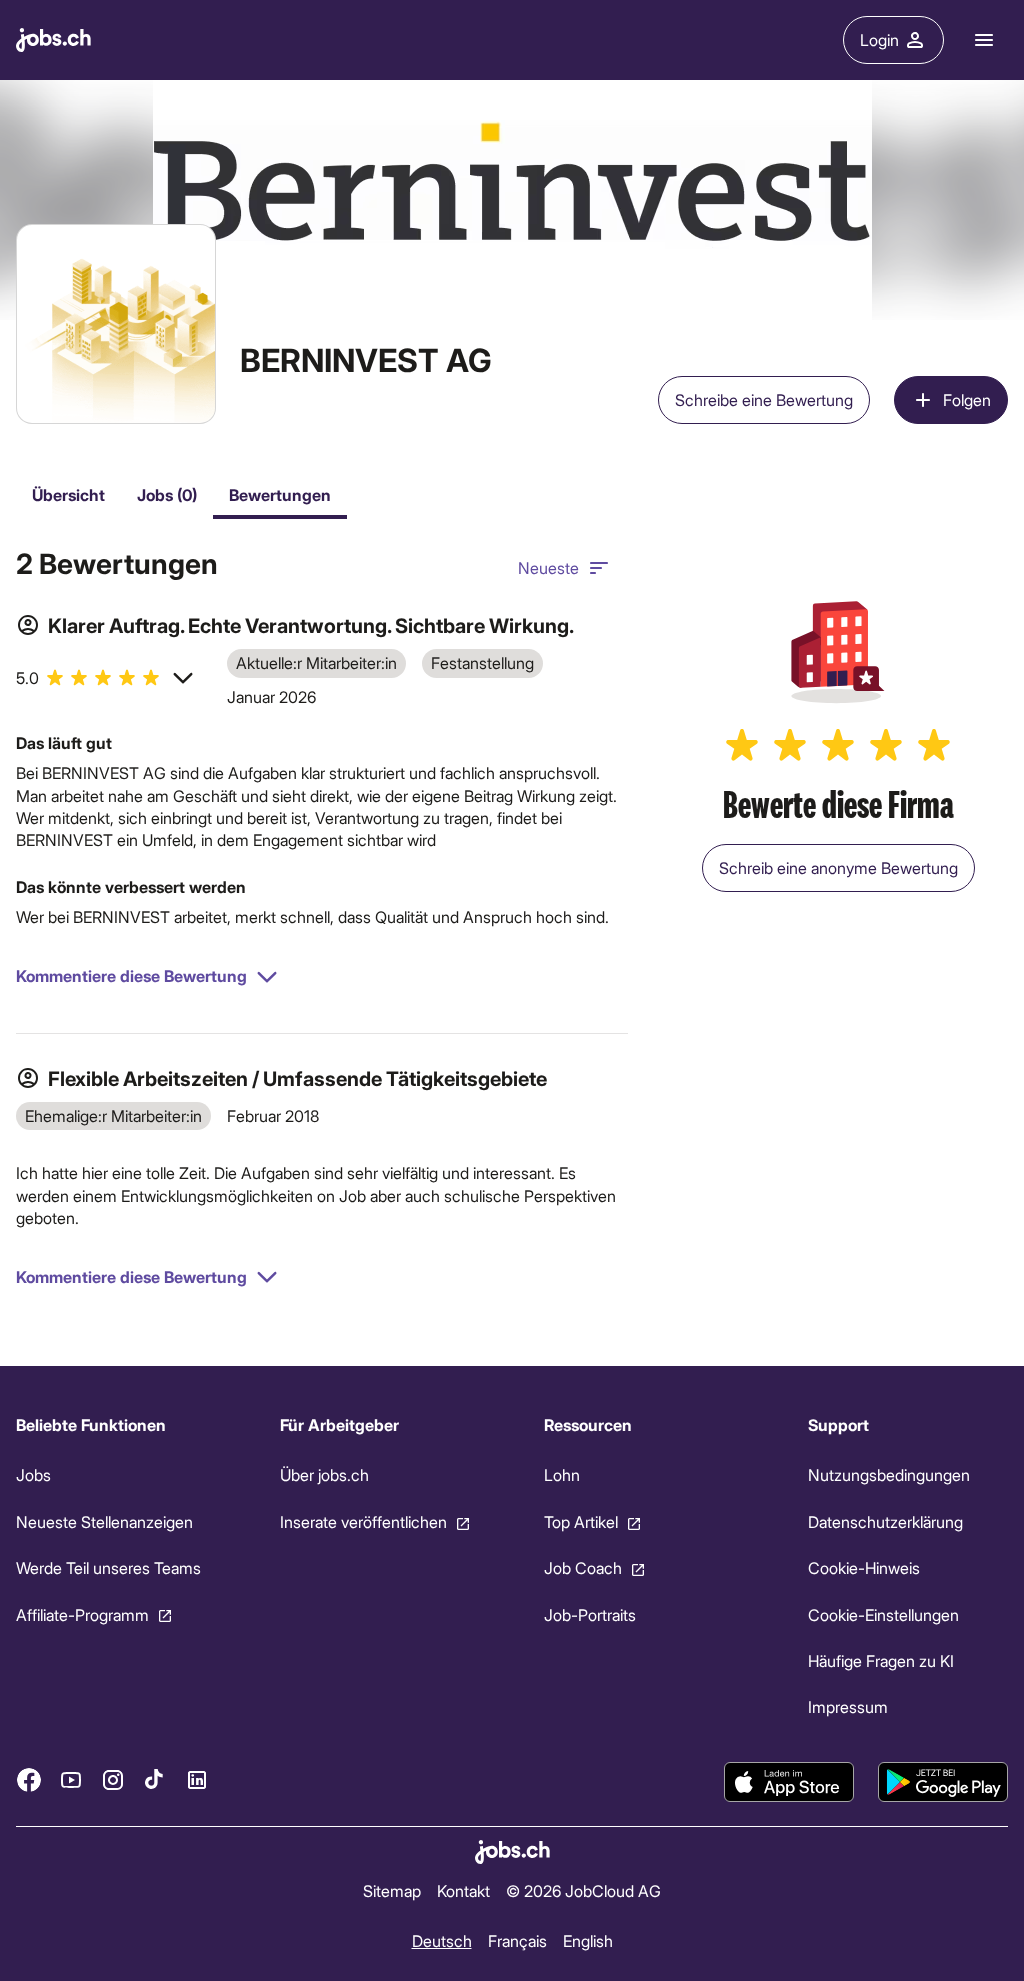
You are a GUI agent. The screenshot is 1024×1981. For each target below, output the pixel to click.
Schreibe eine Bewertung (764, 399)
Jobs (33, 1474)
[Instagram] (113, 1780)
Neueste (548, 567)
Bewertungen (280, 494)
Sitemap (392, 1890)
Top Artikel (581, 1520)
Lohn (562, 1474)
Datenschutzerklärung (885, 1520)
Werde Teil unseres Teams (108, 1567)
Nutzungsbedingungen (889, 1474)
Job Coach (583, 1567)
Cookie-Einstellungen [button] (883, 1613)
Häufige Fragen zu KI (881, 1660)
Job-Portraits (590, 1613)
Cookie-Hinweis (864, 1567)
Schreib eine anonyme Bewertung (838, 867)
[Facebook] (29, 1780)
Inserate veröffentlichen (363, 1520)
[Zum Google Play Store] (943, 1782)
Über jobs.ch (324, 1474)
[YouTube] (71, 1780)
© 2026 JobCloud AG (583, 1890)
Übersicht (68, 494)
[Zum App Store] (789, 1782)
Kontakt (463, 1890)
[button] (105, 678)
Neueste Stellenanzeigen (104, 1520)
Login (879, 39)
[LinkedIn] (197, 1780)
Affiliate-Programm (82, 1613)
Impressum (848, 1706)
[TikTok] (155, 1780)
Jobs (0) (167, 494)
